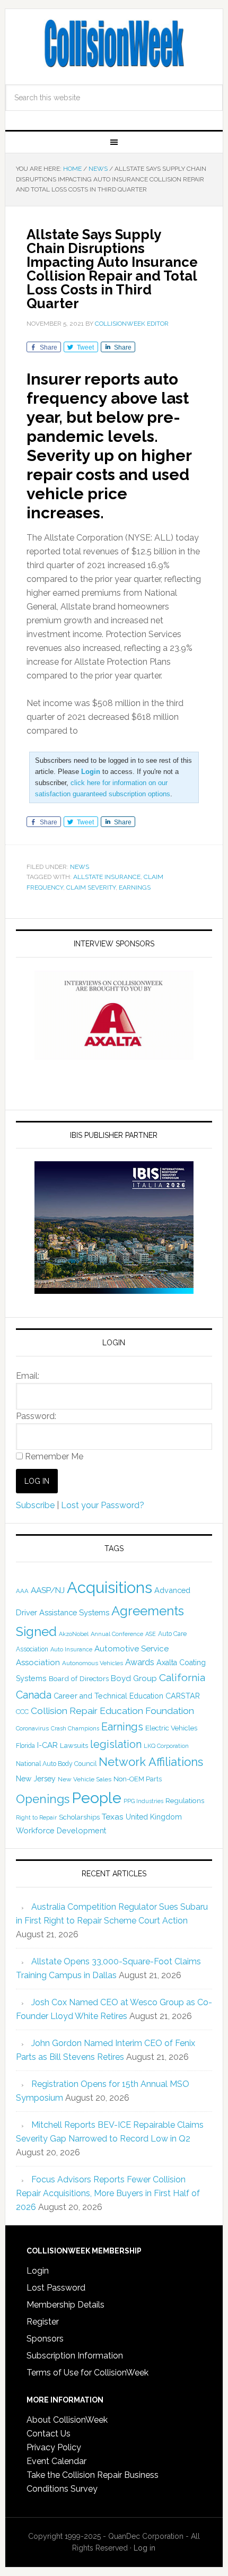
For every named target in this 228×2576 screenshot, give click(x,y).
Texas (113, 1817)
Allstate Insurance (107, 877)
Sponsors (45, 2339)
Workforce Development (61, 1830)
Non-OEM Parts (138, 1779)
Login (38, 2271)
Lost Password (56, 2288)
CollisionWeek (114, 43)
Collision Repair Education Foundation (112, 1711)
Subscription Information (75, 2356)
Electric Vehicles (171, 1728)
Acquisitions (109, 1587)
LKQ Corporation (166, 1746)
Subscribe (35, 1505)
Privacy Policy (54, 2447)
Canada (34, 1695)
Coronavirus (32, 1728)
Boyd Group (134, 1678)
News (80, 867)
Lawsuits (74, 1745)
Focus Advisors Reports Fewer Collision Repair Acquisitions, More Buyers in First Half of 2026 (108, 2193)
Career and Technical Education (108, 1696)
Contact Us (49, 2434)
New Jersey (36, 1779)
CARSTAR (183, 1696)
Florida (25, 1746)
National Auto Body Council (56, 1764)
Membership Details (65, 2305)
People (97, 1798)
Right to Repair (36, 1818)
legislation (116, 1744)
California (182, 1678)
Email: (28, 1376)
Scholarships (79, 1817)
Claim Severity (91, 887)
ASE (151, 1634)
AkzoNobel (74, 1634)
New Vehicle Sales (85, 1779)
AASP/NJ (48, 1590)
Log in (144, 2548)
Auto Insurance (71, 1650)
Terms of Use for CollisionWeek (87, 2373)
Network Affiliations (151, 1762)
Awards (140, 1662)
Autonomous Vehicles (93, 1663)
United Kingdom (154, 1817)
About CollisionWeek (67, 2420)
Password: (36, 1416)
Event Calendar (56, 2461)
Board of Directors (79, 1678)
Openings (43, 1799)
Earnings (135, 887)
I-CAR (47, 1745)
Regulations (185, 1800)
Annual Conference (117, 1634)
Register (43, 2322)
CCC (22, 1712)
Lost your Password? (103, 1505)
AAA (22, 1591)
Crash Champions (75, 1729)
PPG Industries (143, 1801)
